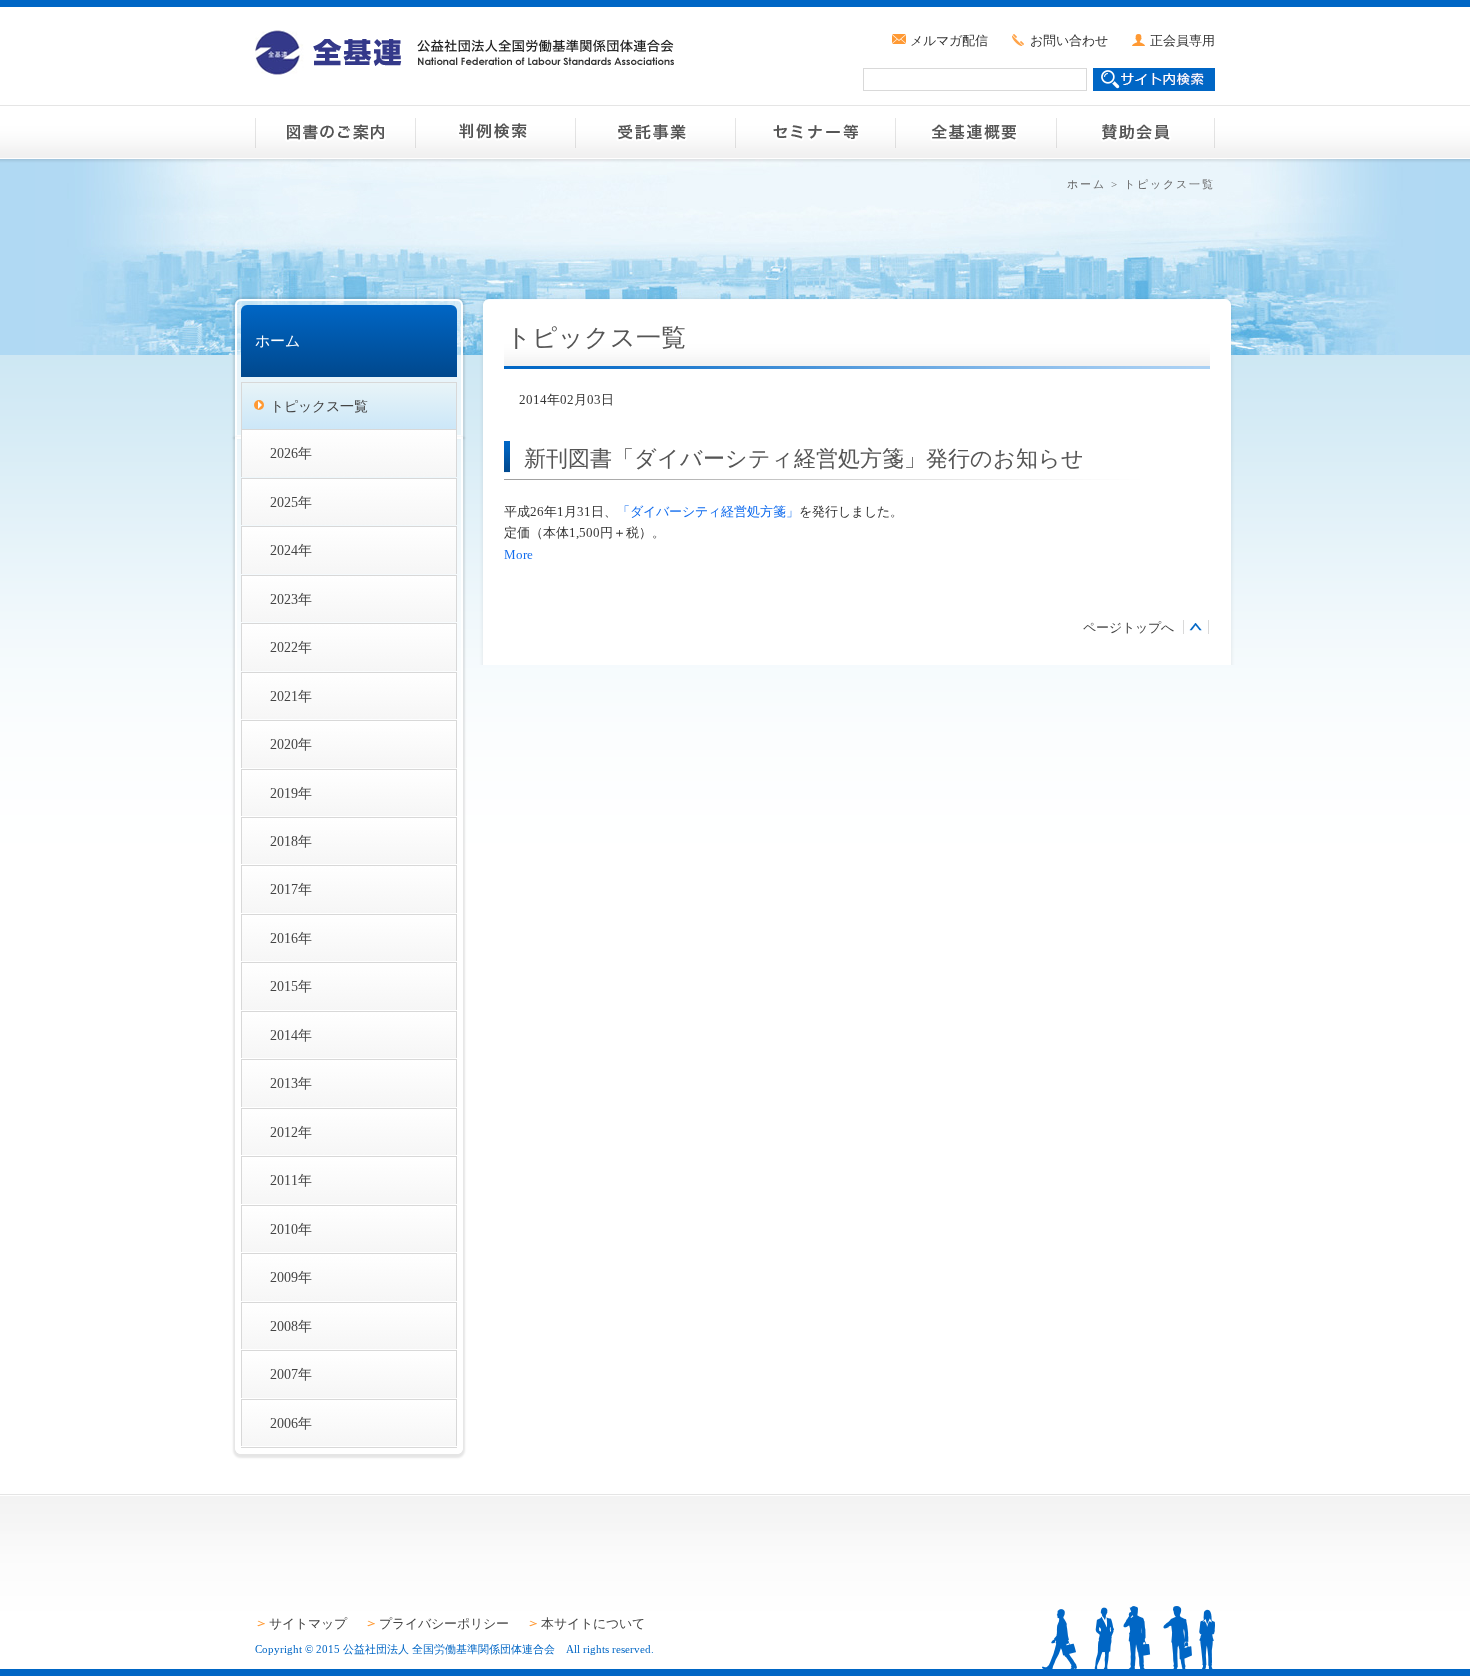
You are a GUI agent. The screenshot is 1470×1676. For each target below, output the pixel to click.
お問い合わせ (1069, 40)
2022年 (291, 647)
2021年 (291, 696)
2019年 (291, 793)
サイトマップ (308, 1623)
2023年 (291, 599)
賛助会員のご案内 (1135, 132)
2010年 (291, 1229)
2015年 (291, 986)
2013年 (291, 1083)
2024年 (291, 550)
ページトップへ (1128, 627)
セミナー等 (815, 132)
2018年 (291, 841)
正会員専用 (1182, 40)
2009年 (291, 1277)
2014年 (291, 1035)
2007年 (291, 1374)
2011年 (291, 1180)
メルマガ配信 (949, 40)
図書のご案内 (335, 132)
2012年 (291, 1132)
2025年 (291, 502)
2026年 (291, 453)
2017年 (291, 889)
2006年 (291, 1423)
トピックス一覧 (319, 406)
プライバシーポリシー (444, 1623)
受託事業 (655, 132)
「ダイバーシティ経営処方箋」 (708, 511)
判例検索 (495, 132)
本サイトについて (593, 1623)
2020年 (291, 744)
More (518, 554)
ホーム (1086, 184)
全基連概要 (975, 132)
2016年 (291, 938)
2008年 (291, 1326)
